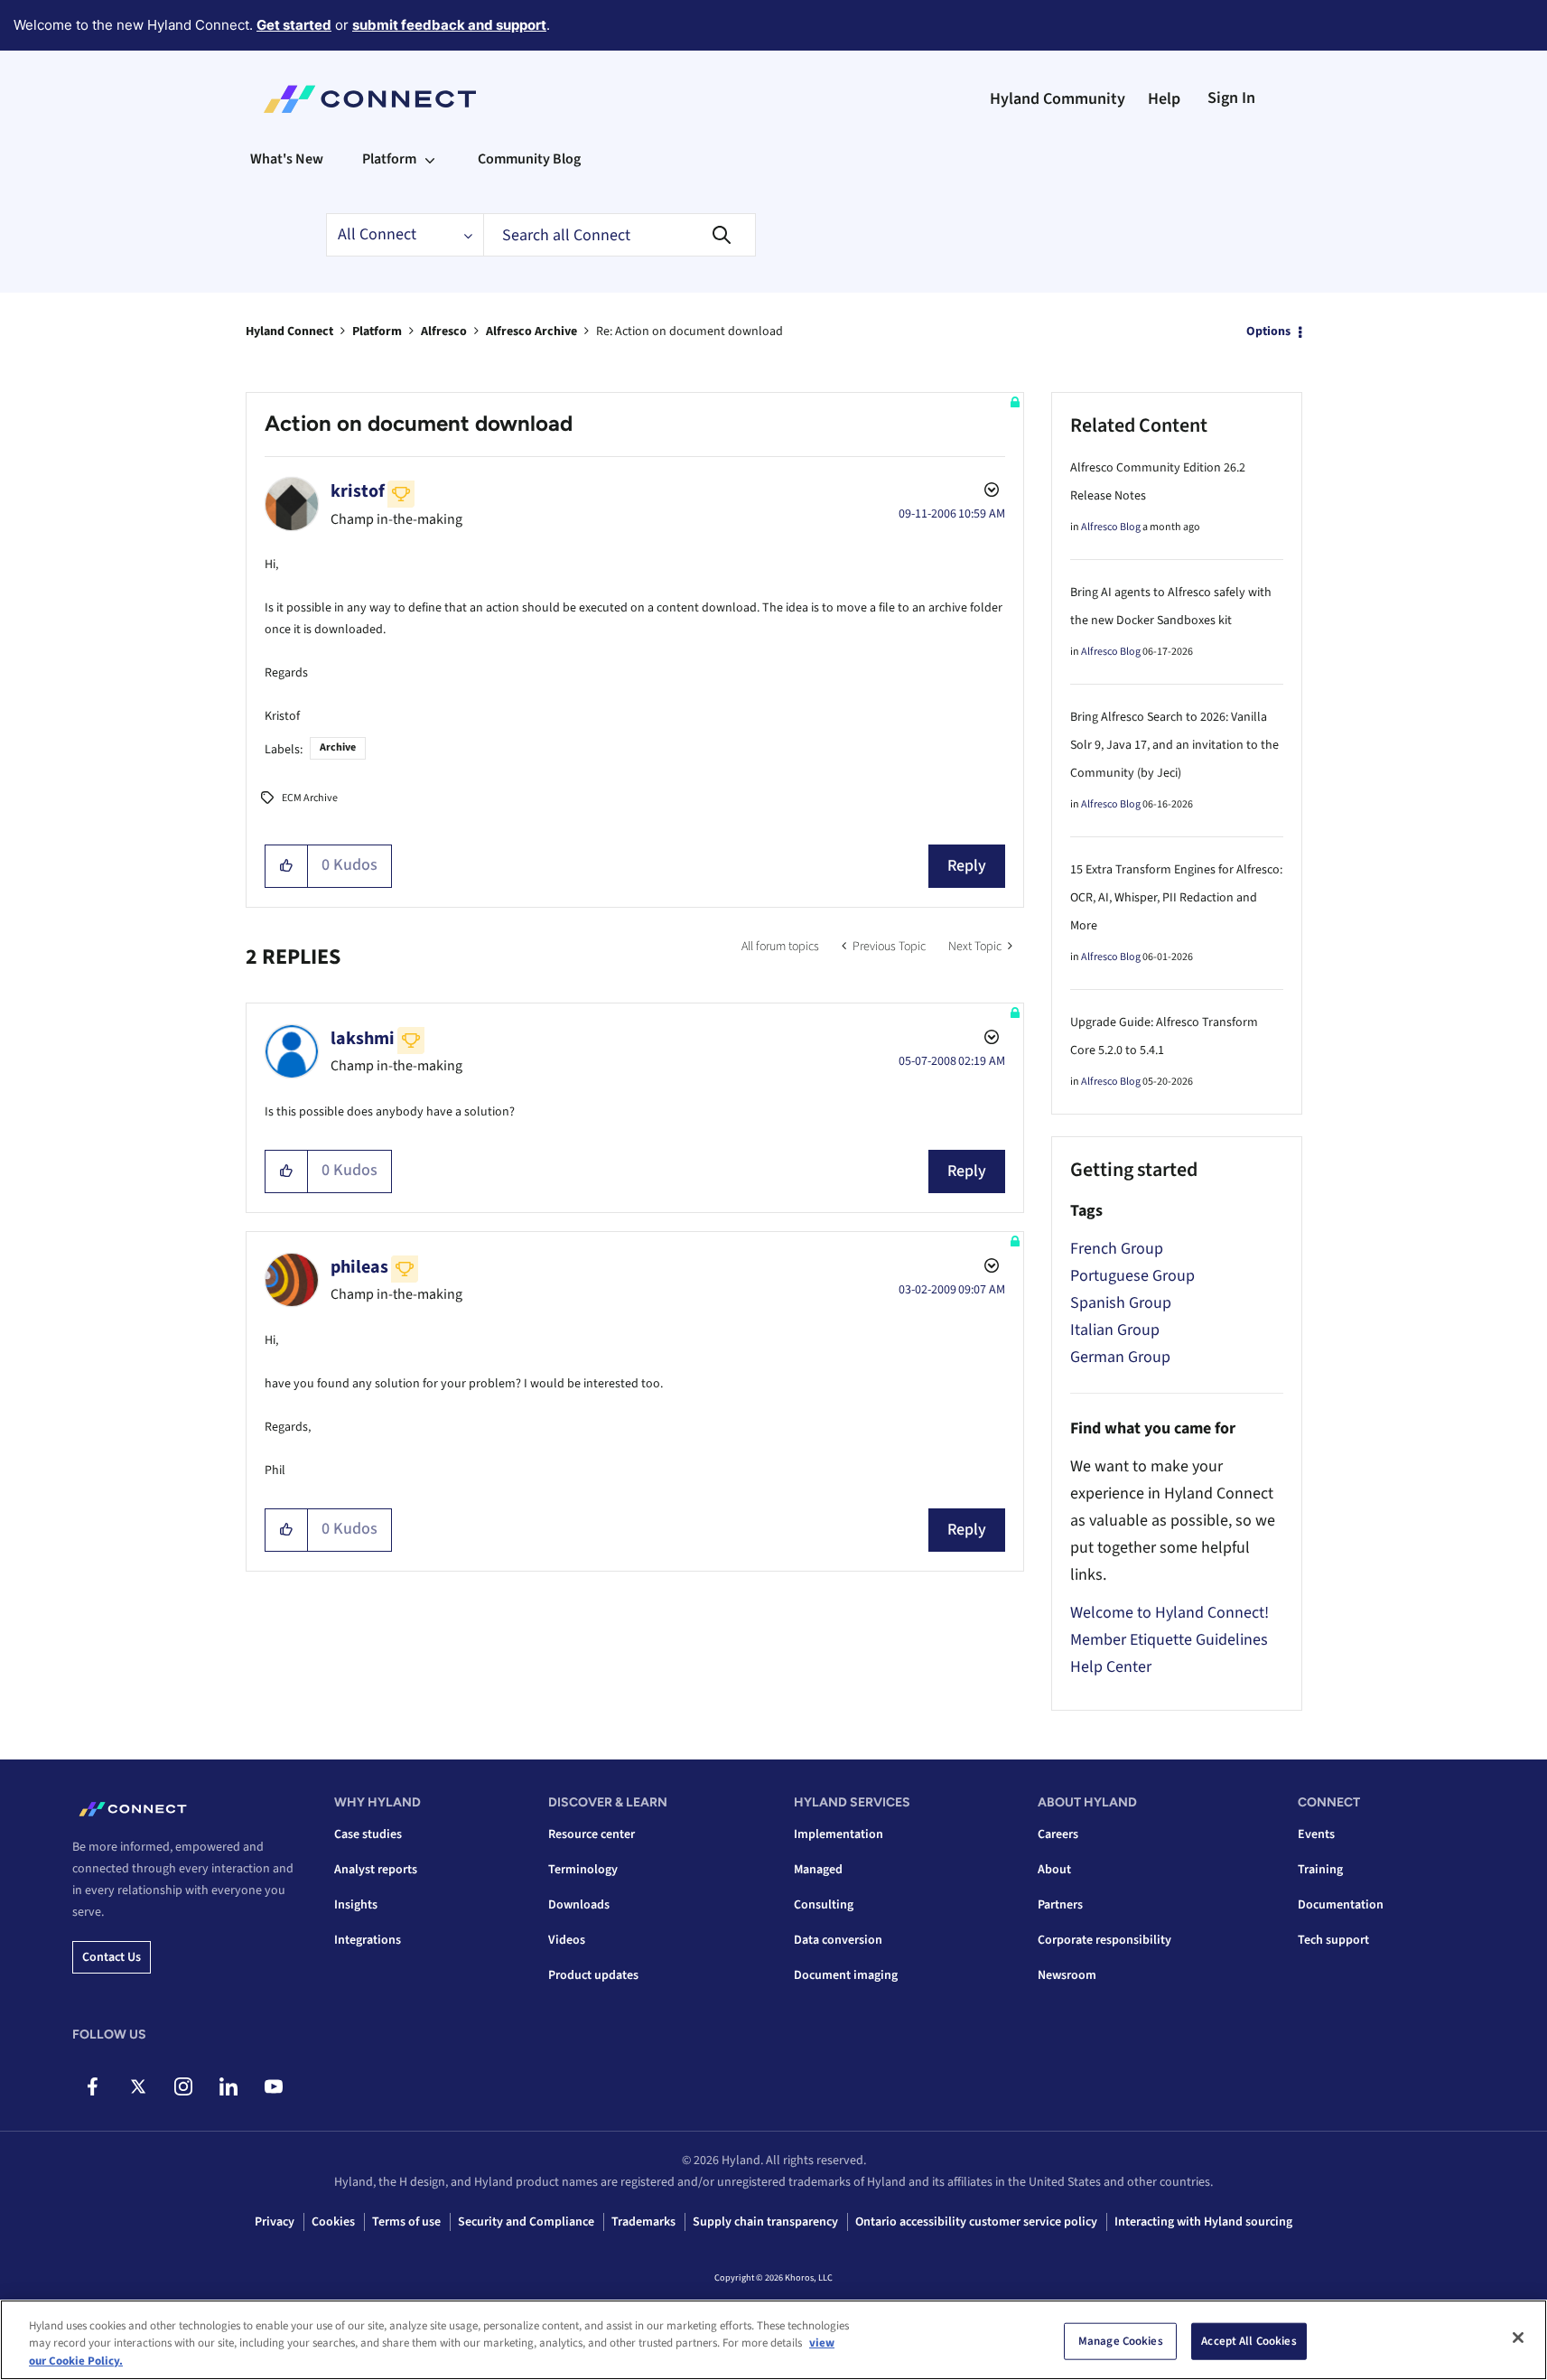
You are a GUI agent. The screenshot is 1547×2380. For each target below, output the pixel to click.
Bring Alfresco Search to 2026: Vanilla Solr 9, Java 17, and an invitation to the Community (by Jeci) (1174, 745)
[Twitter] (138, 2086)
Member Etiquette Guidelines (1169, 1640)
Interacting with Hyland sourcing (1203, 2222)
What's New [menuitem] (287, 159)
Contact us (112, 1957)
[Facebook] (93, 2086)
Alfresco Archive (531, 331)
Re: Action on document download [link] (690, 331)
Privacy (275, 2222)
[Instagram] (183, 2086)
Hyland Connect (289, 331)
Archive (338, 747)
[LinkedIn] (228, 2086)
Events (1316, 1834)
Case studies (368, 1834)
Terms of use (406, 2222)
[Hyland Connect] (370, 99)
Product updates (593, 1975)
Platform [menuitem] (389, 159)
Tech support (1333, 1940)
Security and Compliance (526, 2222)
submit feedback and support (449, 25)
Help (1164, 99)
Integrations (368, 1940)
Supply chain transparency (765, 2222)
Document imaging (846, 1975)
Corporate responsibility (1104, 1940)
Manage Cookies (1121, 2340)
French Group (1117, 1249)
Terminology (583, 1870)
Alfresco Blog (1111, 527)
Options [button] (1268, 331)
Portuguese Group (1132, 1276)
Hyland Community (1058, 99)
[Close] (1518, 2338)
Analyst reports (376, 1870)
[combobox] (620, 235)
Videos (567, 1940)
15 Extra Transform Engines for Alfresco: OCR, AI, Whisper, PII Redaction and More (1176, 898)
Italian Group (1115, 1330)
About (1054, 1870)
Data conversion (838, 1940)
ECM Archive (310, 798)
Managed (818, 1870)
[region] (773, 2340)
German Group (1120, 1357)
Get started (294, 25)
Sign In (1231, 98)
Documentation (1341, 1905)
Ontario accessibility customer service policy (976, 2222)
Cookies (333, 2222)
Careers (1058, 1834)
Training (1320, 1870)
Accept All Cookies (1249, 2340)
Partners (1060, 1905)
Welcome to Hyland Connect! (1170, 1613)
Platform (377, 331)
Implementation (839, 1834)
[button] (287, 866)
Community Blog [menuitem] (529, 159)
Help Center (1111, 1667)
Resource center (592, 1834)
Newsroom (1067, 1975)
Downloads (579, 1905)
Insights (356, 1905)
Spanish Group (1121, 1303)
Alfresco (444, 331)
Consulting (824, 1905)
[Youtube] (273, 2086)
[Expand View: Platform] (430, 159)
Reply (967, 866)
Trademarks (643, 2222)
